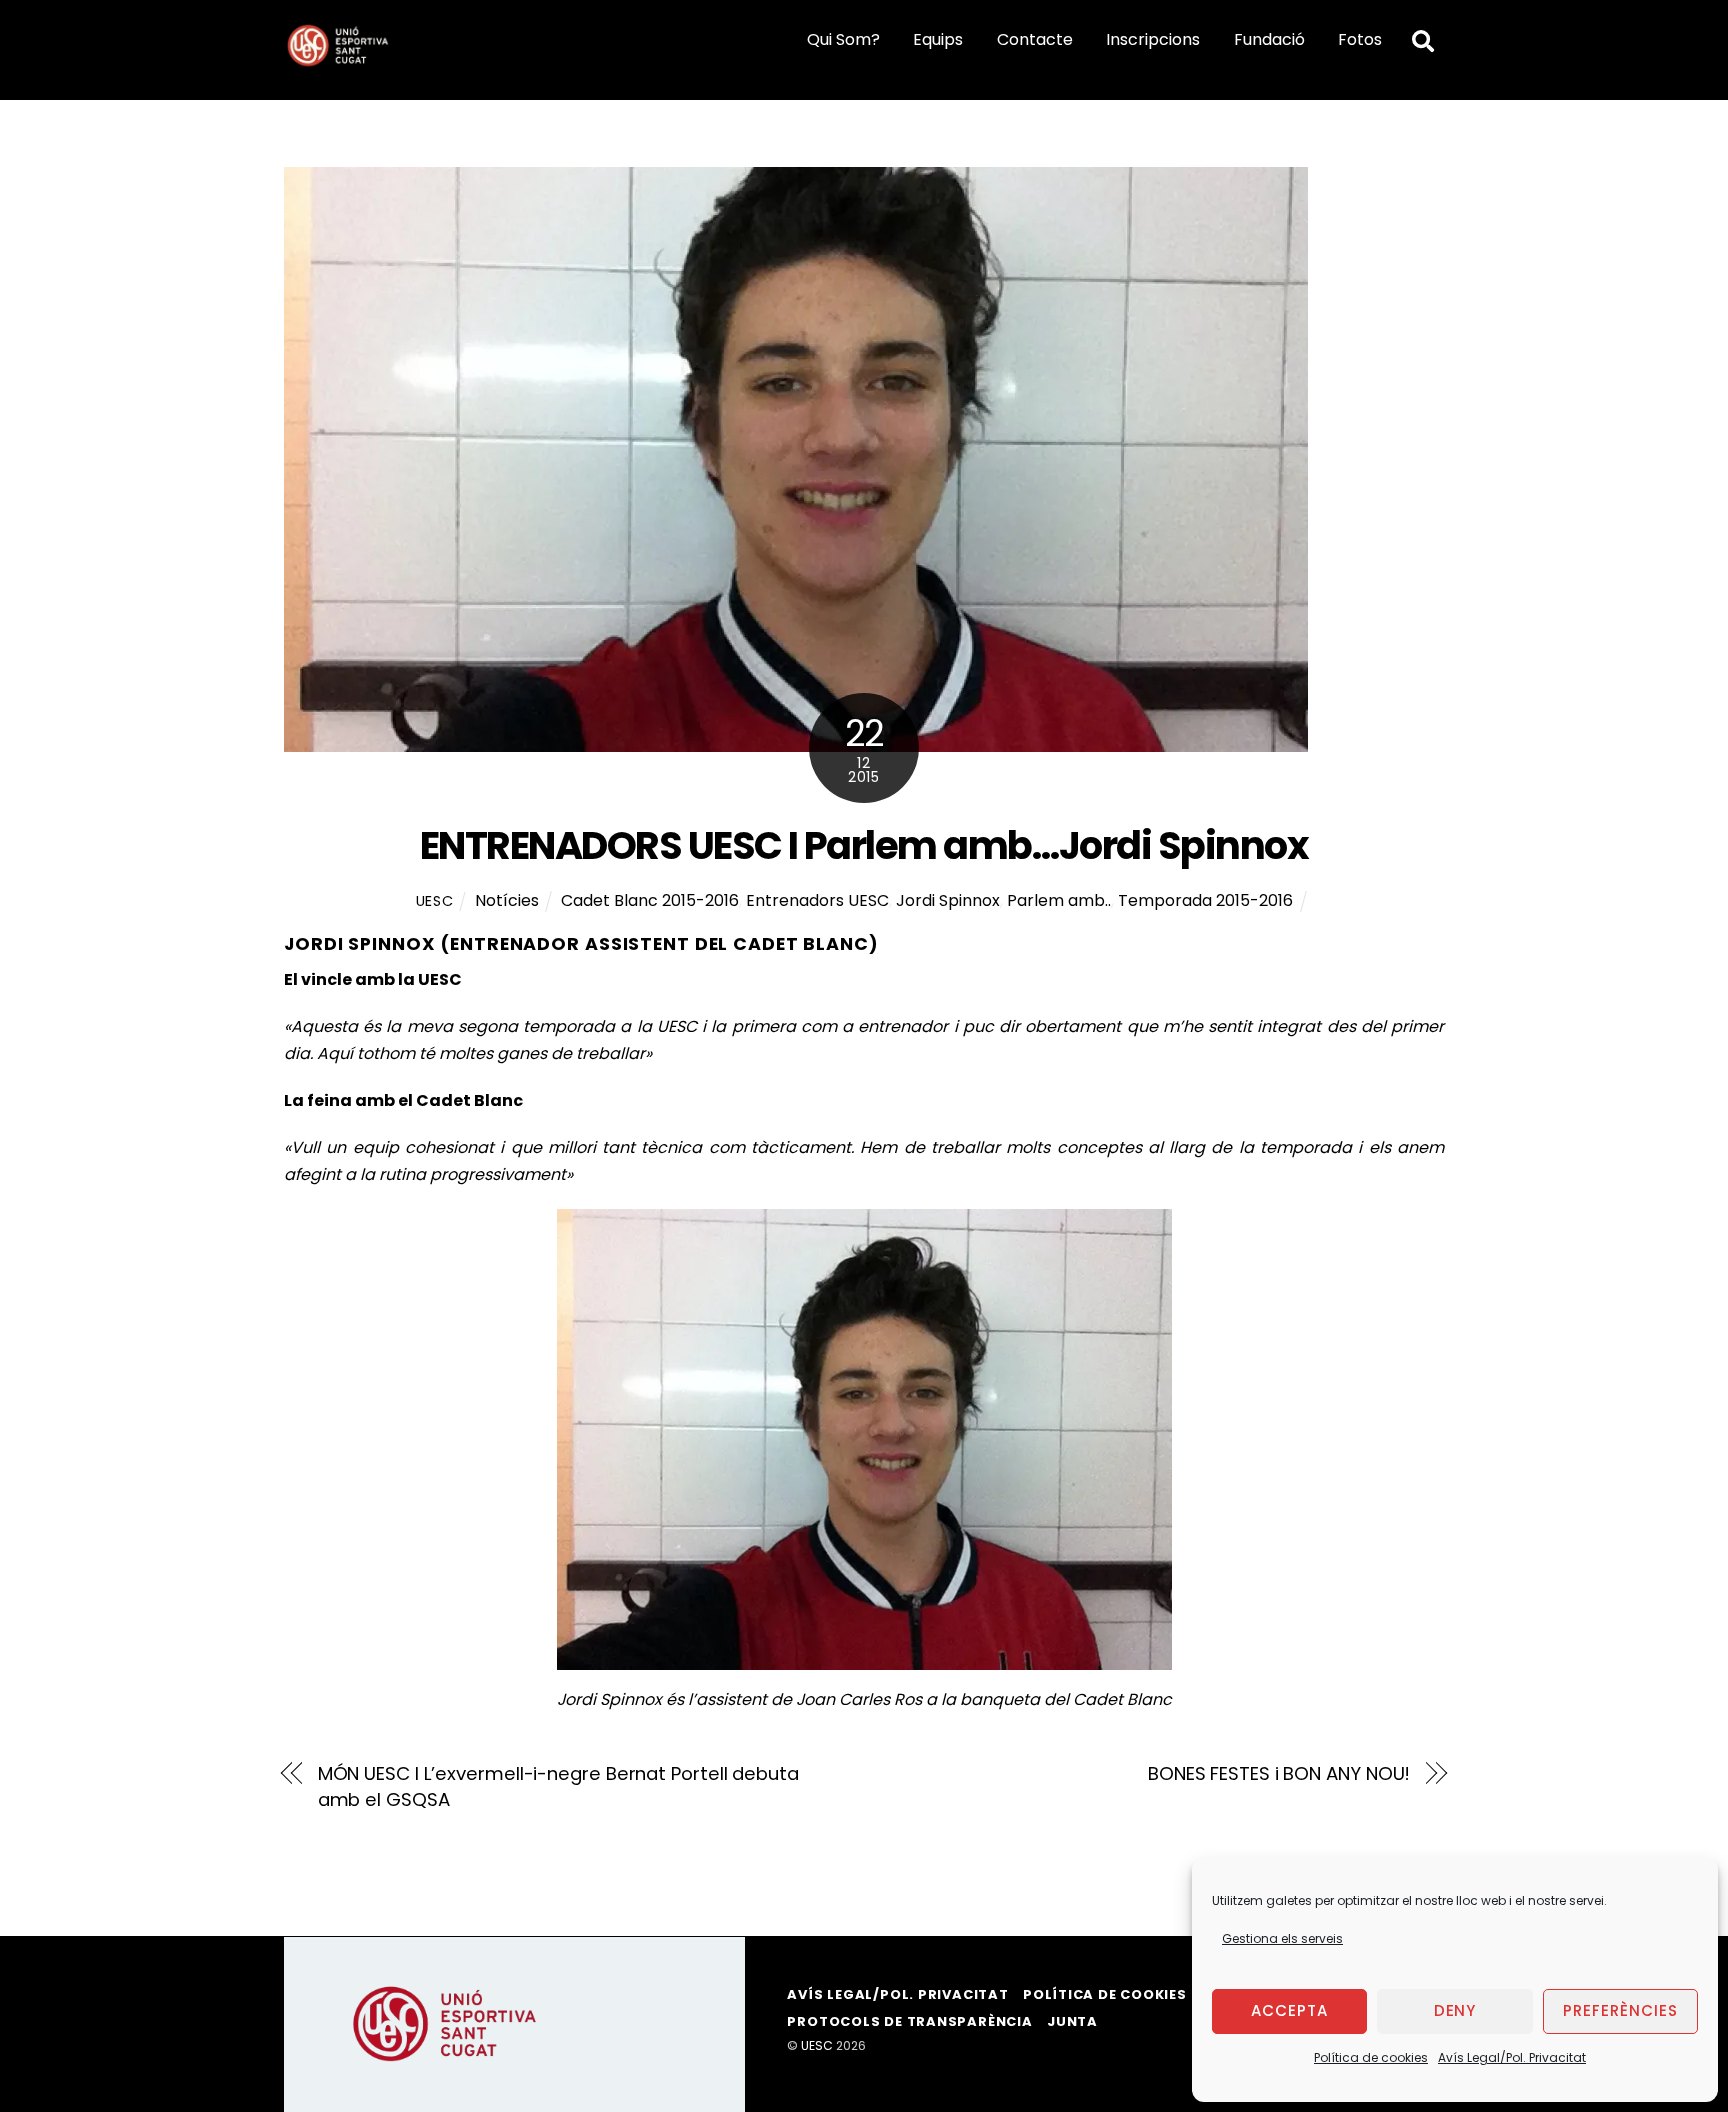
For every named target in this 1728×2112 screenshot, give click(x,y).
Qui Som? (843, 39)
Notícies (507, 900)
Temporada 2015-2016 (1205, 900)
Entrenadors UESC (817, 900)
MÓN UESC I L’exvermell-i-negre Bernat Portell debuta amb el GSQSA (558, 1786)
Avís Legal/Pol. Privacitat (1512, 2057)
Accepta (1289, 2010)
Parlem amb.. (1059, 900)
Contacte (1035, 39)
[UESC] (339, 61)
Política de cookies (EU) (1123, 1994)
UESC (435, 901)
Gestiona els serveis (1282, 1938)
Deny (1455, 2010)
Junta (1072, 2021)
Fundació (1269, 39)
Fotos (1360, 39)
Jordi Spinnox (948, 900)
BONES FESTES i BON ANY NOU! (1279, 1773)
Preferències (1620, 2010)
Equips (938, 39)
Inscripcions (1153, 39)
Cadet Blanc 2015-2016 (650, 900)
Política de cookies (1371, 2057)
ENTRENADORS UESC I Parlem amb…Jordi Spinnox (864, 845)
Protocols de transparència (909, 2021)
